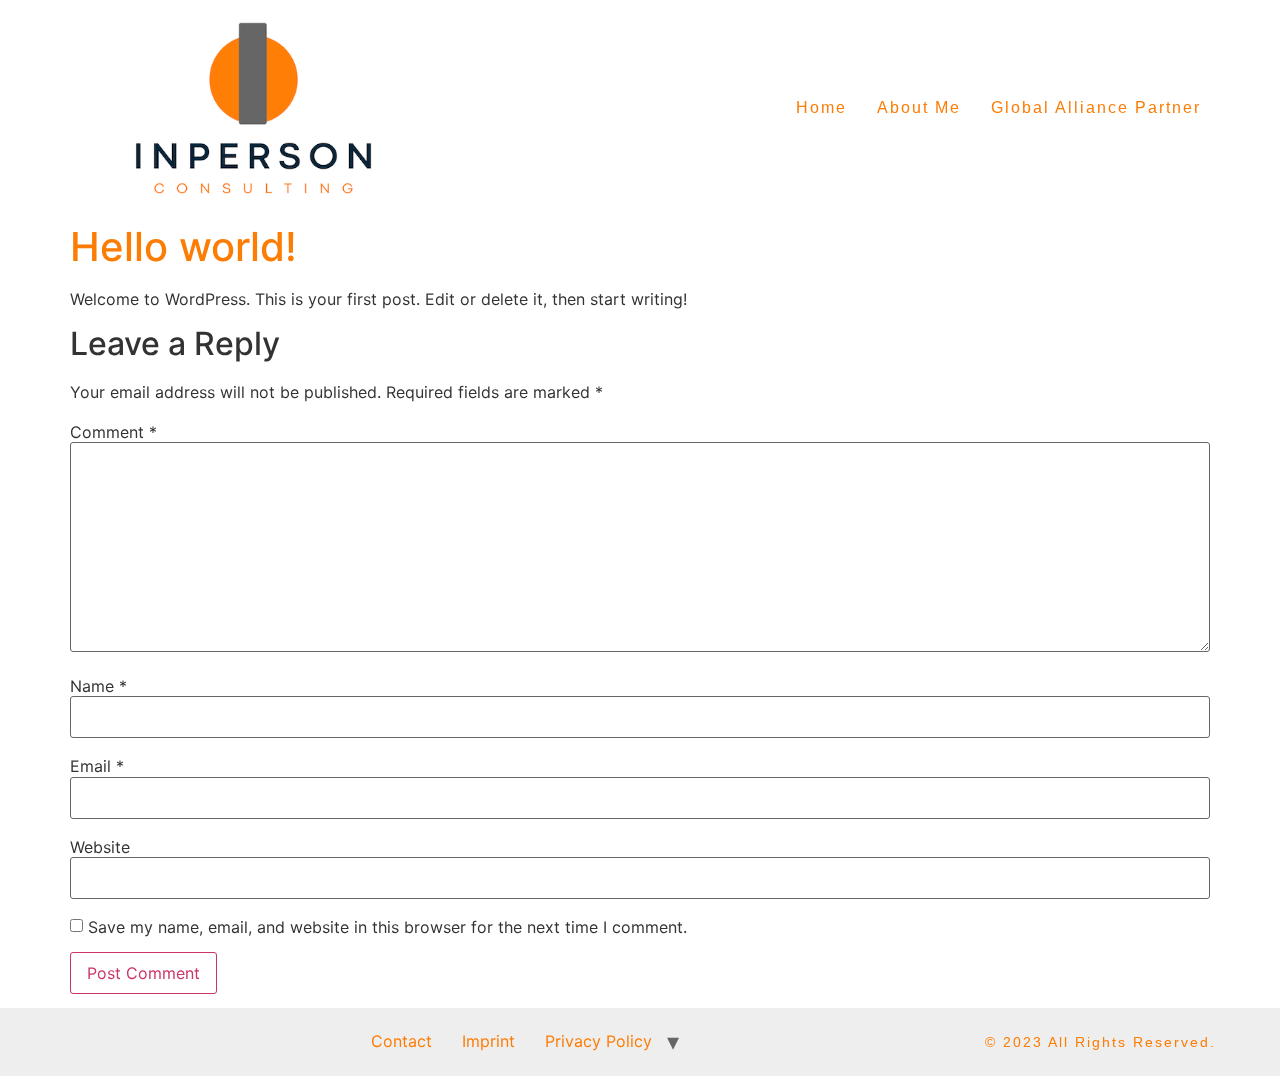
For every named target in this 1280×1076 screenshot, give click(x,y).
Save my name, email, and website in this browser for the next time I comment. (387, 927)
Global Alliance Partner (1096, 107)
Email (97, 766)
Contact (401, 1041)
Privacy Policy (598, 1041)
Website (100, 847)
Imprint (488, 1041)
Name (98, 686)
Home (821, 107)
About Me (919, 107)
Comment (113, 432)
